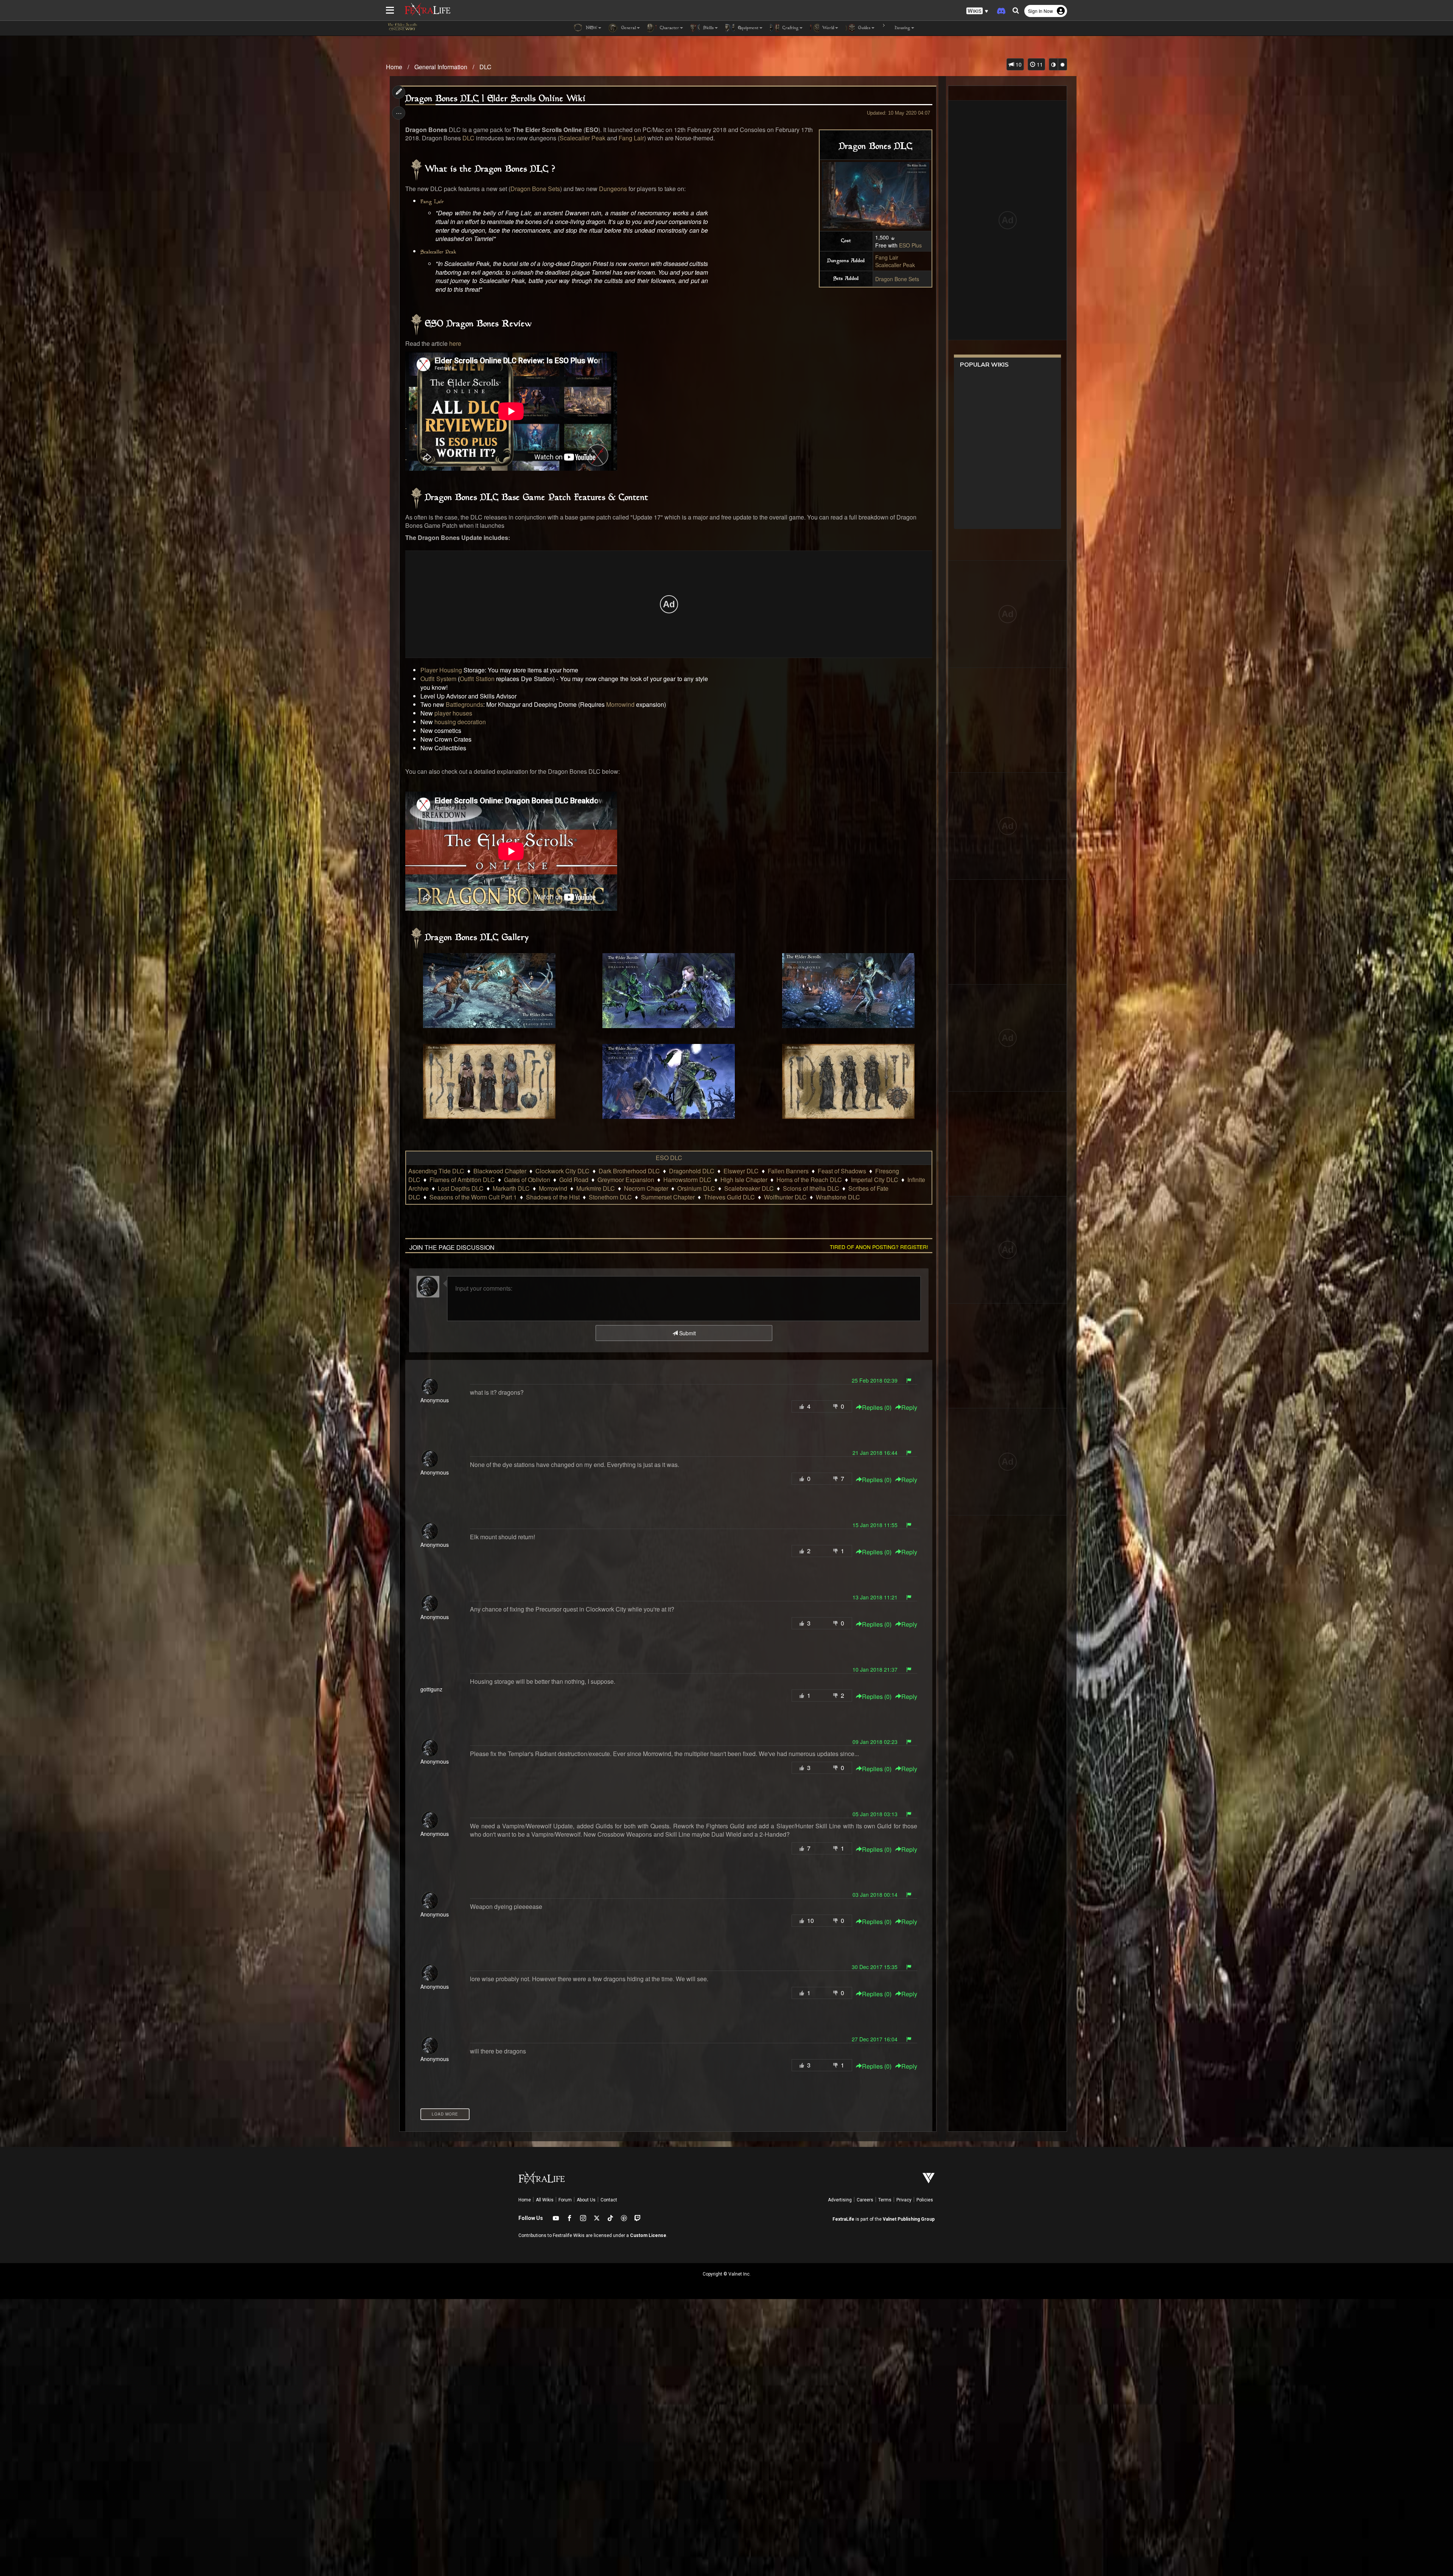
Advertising (840, 2200)
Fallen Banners (788, 1171)
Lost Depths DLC (461, 1188)
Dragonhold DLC (692, 1171)
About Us (586, 2200)
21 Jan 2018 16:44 (875, 1453)
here (455, 343)
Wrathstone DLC (838, 1197)
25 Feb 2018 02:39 (875, 1380)
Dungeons (613, 189)
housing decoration (460, 722)
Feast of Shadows (842, 1171)
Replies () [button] (877, 1408)
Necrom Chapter (646, 1188)
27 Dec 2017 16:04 (875, 2039)
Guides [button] (864, 28)
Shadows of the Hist (553, 1197)
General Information (441, 67)
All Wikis (545, 2200)
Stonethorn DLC (610, 1197)
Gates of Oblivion (527, 1180)
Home (394, 67)
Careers (865, 2200)
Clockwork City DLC (562, 1171)
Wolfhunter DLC (785, 1197)
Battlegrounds (464, 704)
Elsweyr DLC (741, 1171)
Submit (687, 1333)
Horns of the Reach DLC (809, 1180)
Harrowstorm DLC (687, 1180)
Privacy (904, 2200)
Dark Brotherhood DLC (629, 1171)
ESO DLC (669, 1158)
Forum (565, 2200)
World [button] (828, 28)
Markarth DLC (511, 1188)
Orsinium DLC (696, 1188)
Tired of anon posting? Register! (879, 1247)
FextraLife (843, 2219)
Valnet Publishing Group (909, 2219)
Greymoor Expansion (626, 1180)
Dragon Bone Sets (897, 279)
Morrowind (620, 704)
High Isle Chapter (744, 1180)
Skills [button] (708, 28)
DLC (485, 67)
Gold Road (574, 1180)
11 (1039, 64)
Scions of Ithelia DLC (811, 1188)
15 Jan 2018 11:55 (875, 1525)
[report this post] (909, 1380)
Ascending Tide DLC (436, 1171)
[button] (977, 11)
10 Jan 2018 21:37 (875, 1669)
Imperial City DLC (875, 1180)
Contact (609, 2200)
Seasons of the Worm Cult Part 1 (473, 1197)
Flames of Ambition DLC (462, 1180)
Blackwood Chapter (500, 1171)
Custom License (648, 2235)
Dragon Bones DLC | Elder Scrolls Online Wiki (495, 99)
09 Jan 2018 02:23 (875, 1742)
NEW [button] (591, 28)
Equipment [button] (748, 28)
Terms (885, 2200)
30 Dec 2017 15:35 (875, 1967)
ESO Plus (910, 245)
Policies (925, 2200)
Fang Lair (887, 257)
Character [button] (669, 28)
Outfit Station (477, 679)
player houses (453, 713)
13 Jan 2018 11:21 (875, 1597)
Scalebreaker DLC (749, 1188)
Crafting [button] (790, 28)
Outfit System (438, 679)
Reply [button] (909, 1408)
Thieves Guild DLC (729, 1197)
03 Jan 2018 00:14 (875, 1895)
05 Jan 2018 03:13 (875, 1814)
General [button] (628, 28)
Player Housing (441, 670)
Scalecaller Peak (895, 265)
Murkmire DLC (596, 1188)
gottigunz (431, 1689)
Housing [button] (902, 28)
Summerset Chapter (668, 1197)
